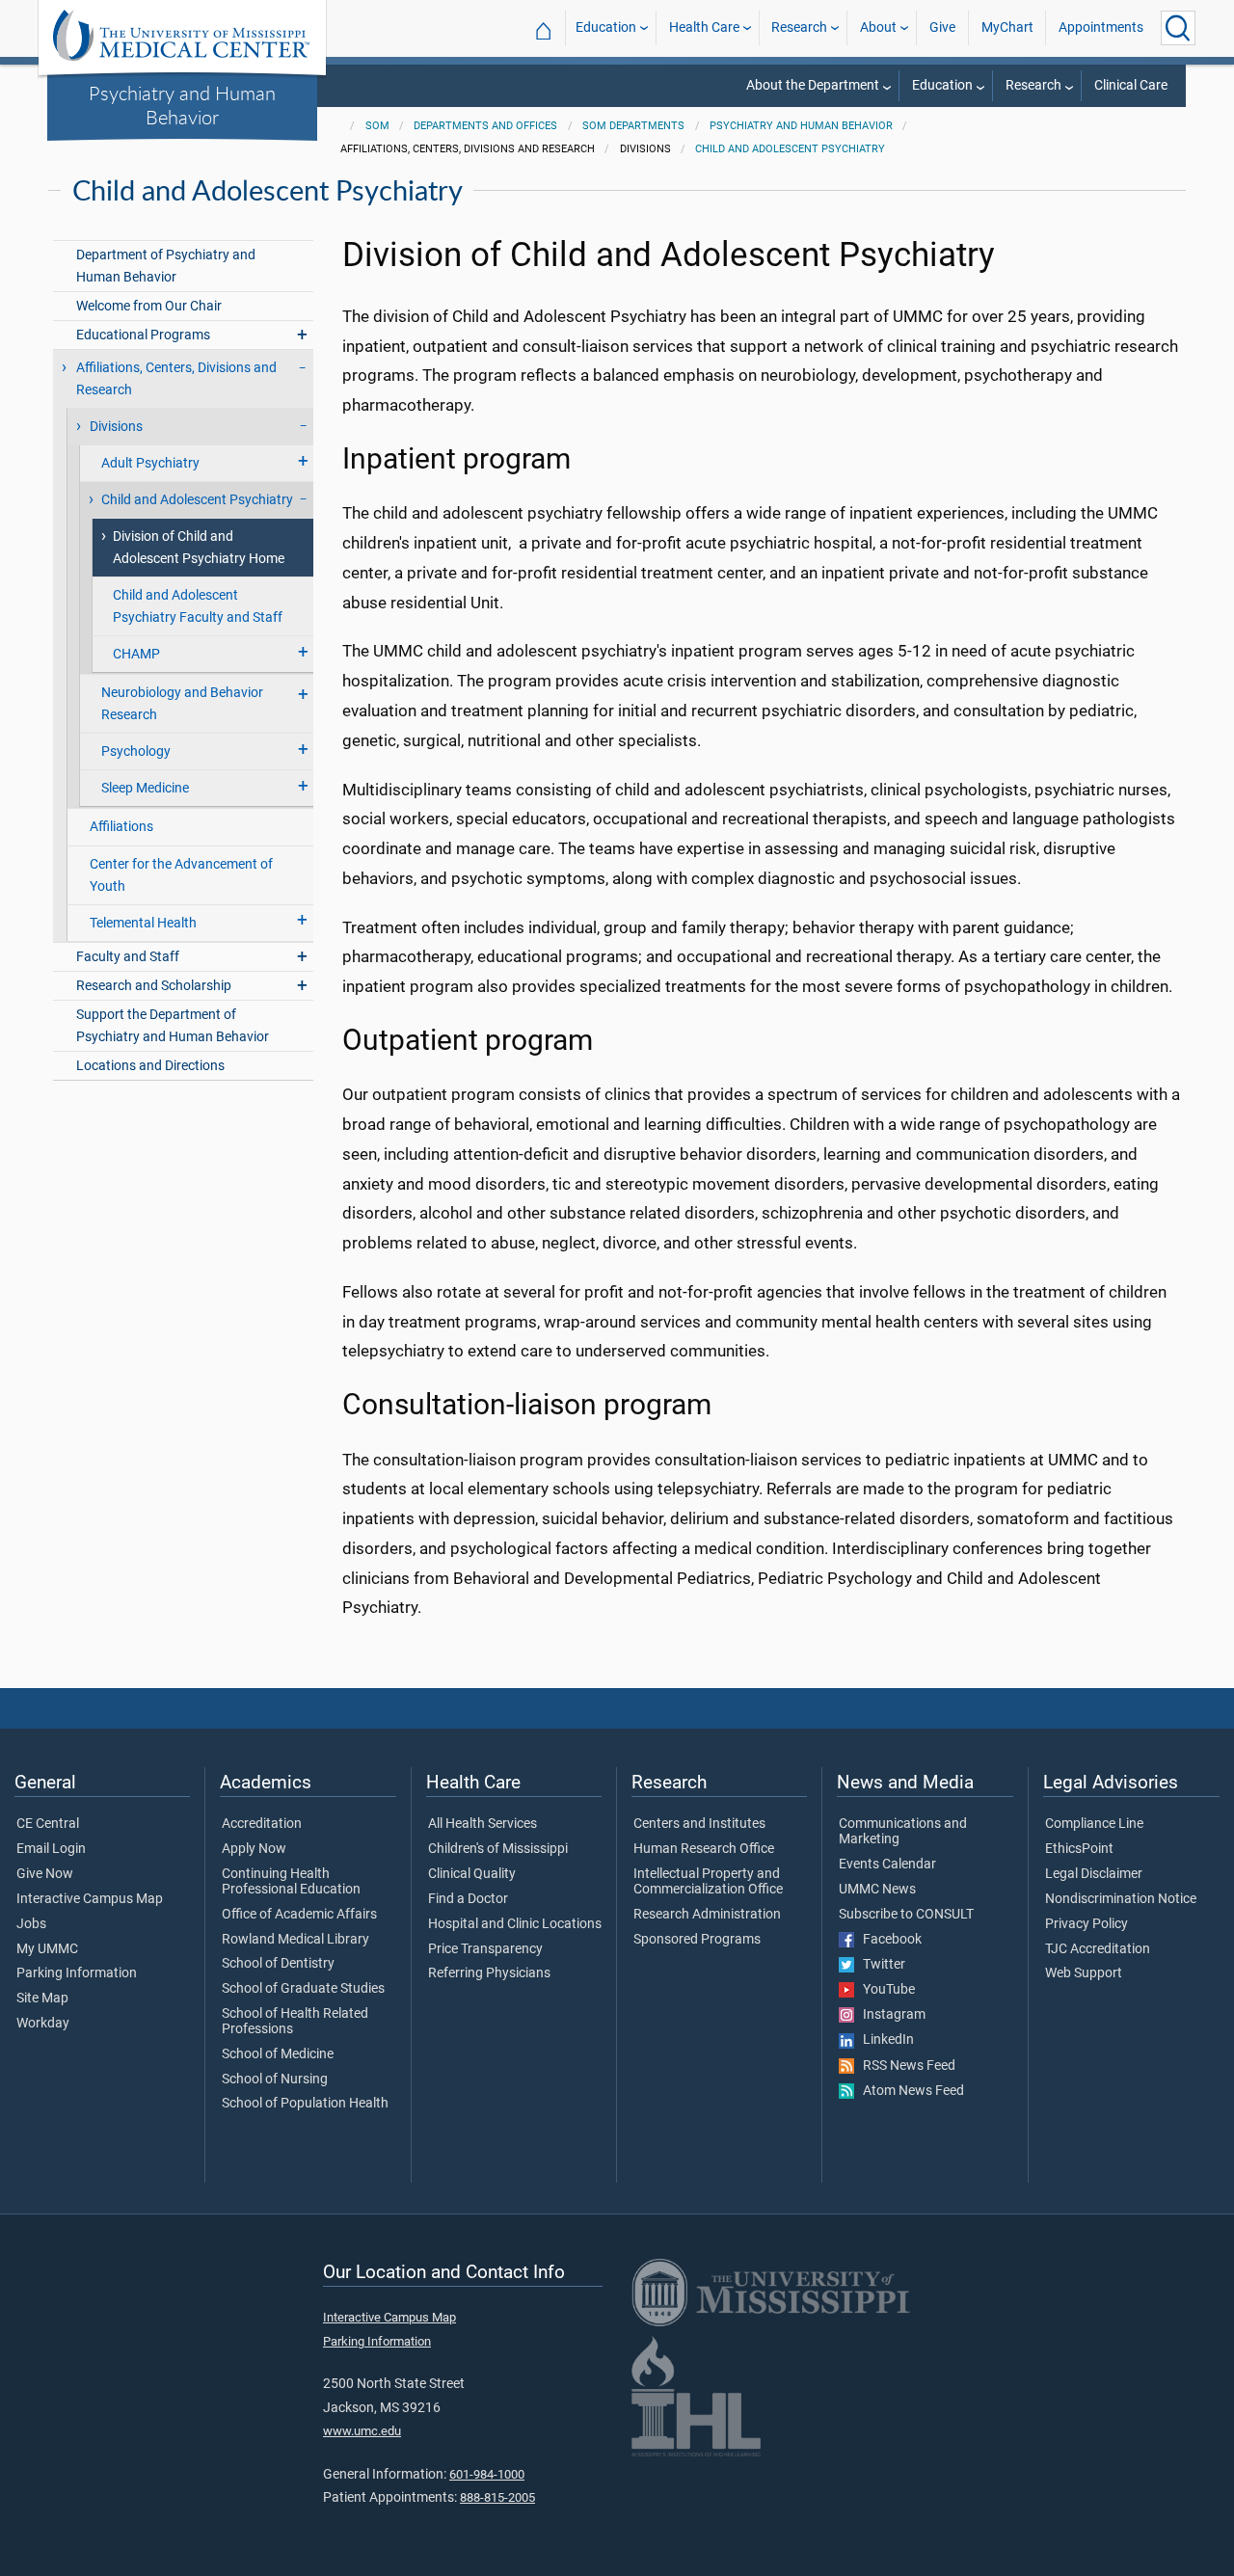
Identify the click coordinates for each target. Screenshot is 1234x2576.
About (878, 27)
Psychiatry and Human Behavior (182, 105)
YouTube (885, 1990)
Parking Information (77, 1973)
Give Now (45, 1874)
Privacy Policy (1086, 1924)
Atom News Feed (909, 2091)
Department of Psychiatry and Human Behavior (166, 266)
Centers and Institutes (699, 1824)
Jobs (31, 1924)
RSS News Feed (905, 2066)
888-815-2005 (497, 2497)
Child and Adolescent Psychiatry (790, 149)
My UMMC (47, 1949)
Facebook (888, 1940)
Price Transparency (485, 1949)
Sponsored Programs (697, 1940)
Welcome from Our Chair (149, 306)
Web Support (1084, 1973)
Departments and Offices (485, 126)
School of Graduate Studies (303, 1989)
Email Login (51, 1849)
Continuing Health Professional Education (291, 1882)
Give (942, 27)
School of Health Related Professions (295, 2022)
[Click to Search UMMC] (1178, 28)
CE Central (48, 1824)
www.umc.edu (362, 2431)
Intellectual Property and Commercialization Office (708, 1882)
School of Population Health (305, 2104)
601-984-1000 (487, 2474)
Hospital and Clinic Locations (515, 1924)
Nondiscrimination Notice (1121, 1899)
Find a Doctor (468, 1899)
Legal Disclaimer (1094, 1874)
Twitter (880, 1965)
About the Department (813, 85)
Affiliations (121, 827)
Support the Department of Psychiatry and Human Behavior (173, 1026)
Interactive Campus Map (90, 1899)
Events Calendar (887, 1865)
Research (799, 27)
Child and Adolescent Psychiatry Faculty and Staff (198, 606)
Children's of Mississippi (498, 1849)
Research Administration (707, 1915)
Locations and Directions (150, 1066)
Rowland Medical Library (295, 1940)
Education (606, 27)
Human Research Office (704, 1849)
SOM (377, 126)
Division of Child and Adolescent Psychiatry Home (199, 548)
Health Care (704, 27)
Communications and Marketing (903, 1832)
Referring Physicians (489, 1973)
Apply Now (254, 1849)
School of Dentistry (278, 1964)
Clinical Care (1131, 85)
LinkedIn (884, 2040)
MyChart (1007, 27)
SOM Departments (633, 126)
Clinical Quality (472, 1874)
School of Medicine (278, 2054)
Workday (43, 2024)
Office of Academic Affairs (299, 1915)
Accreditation (262, 1824)
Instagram (890, 2015)
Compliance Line (1094, 1824)
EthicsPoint (1079, 1849)
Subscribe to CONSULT (906, 1915)
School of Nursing (275, 2080)
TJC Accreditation (1098, 1949)
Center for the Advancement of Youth (181, 875)
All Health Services (483, 1824)
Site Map (42, 1999)
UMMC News (877, 1890)
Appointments (1101, 27)
